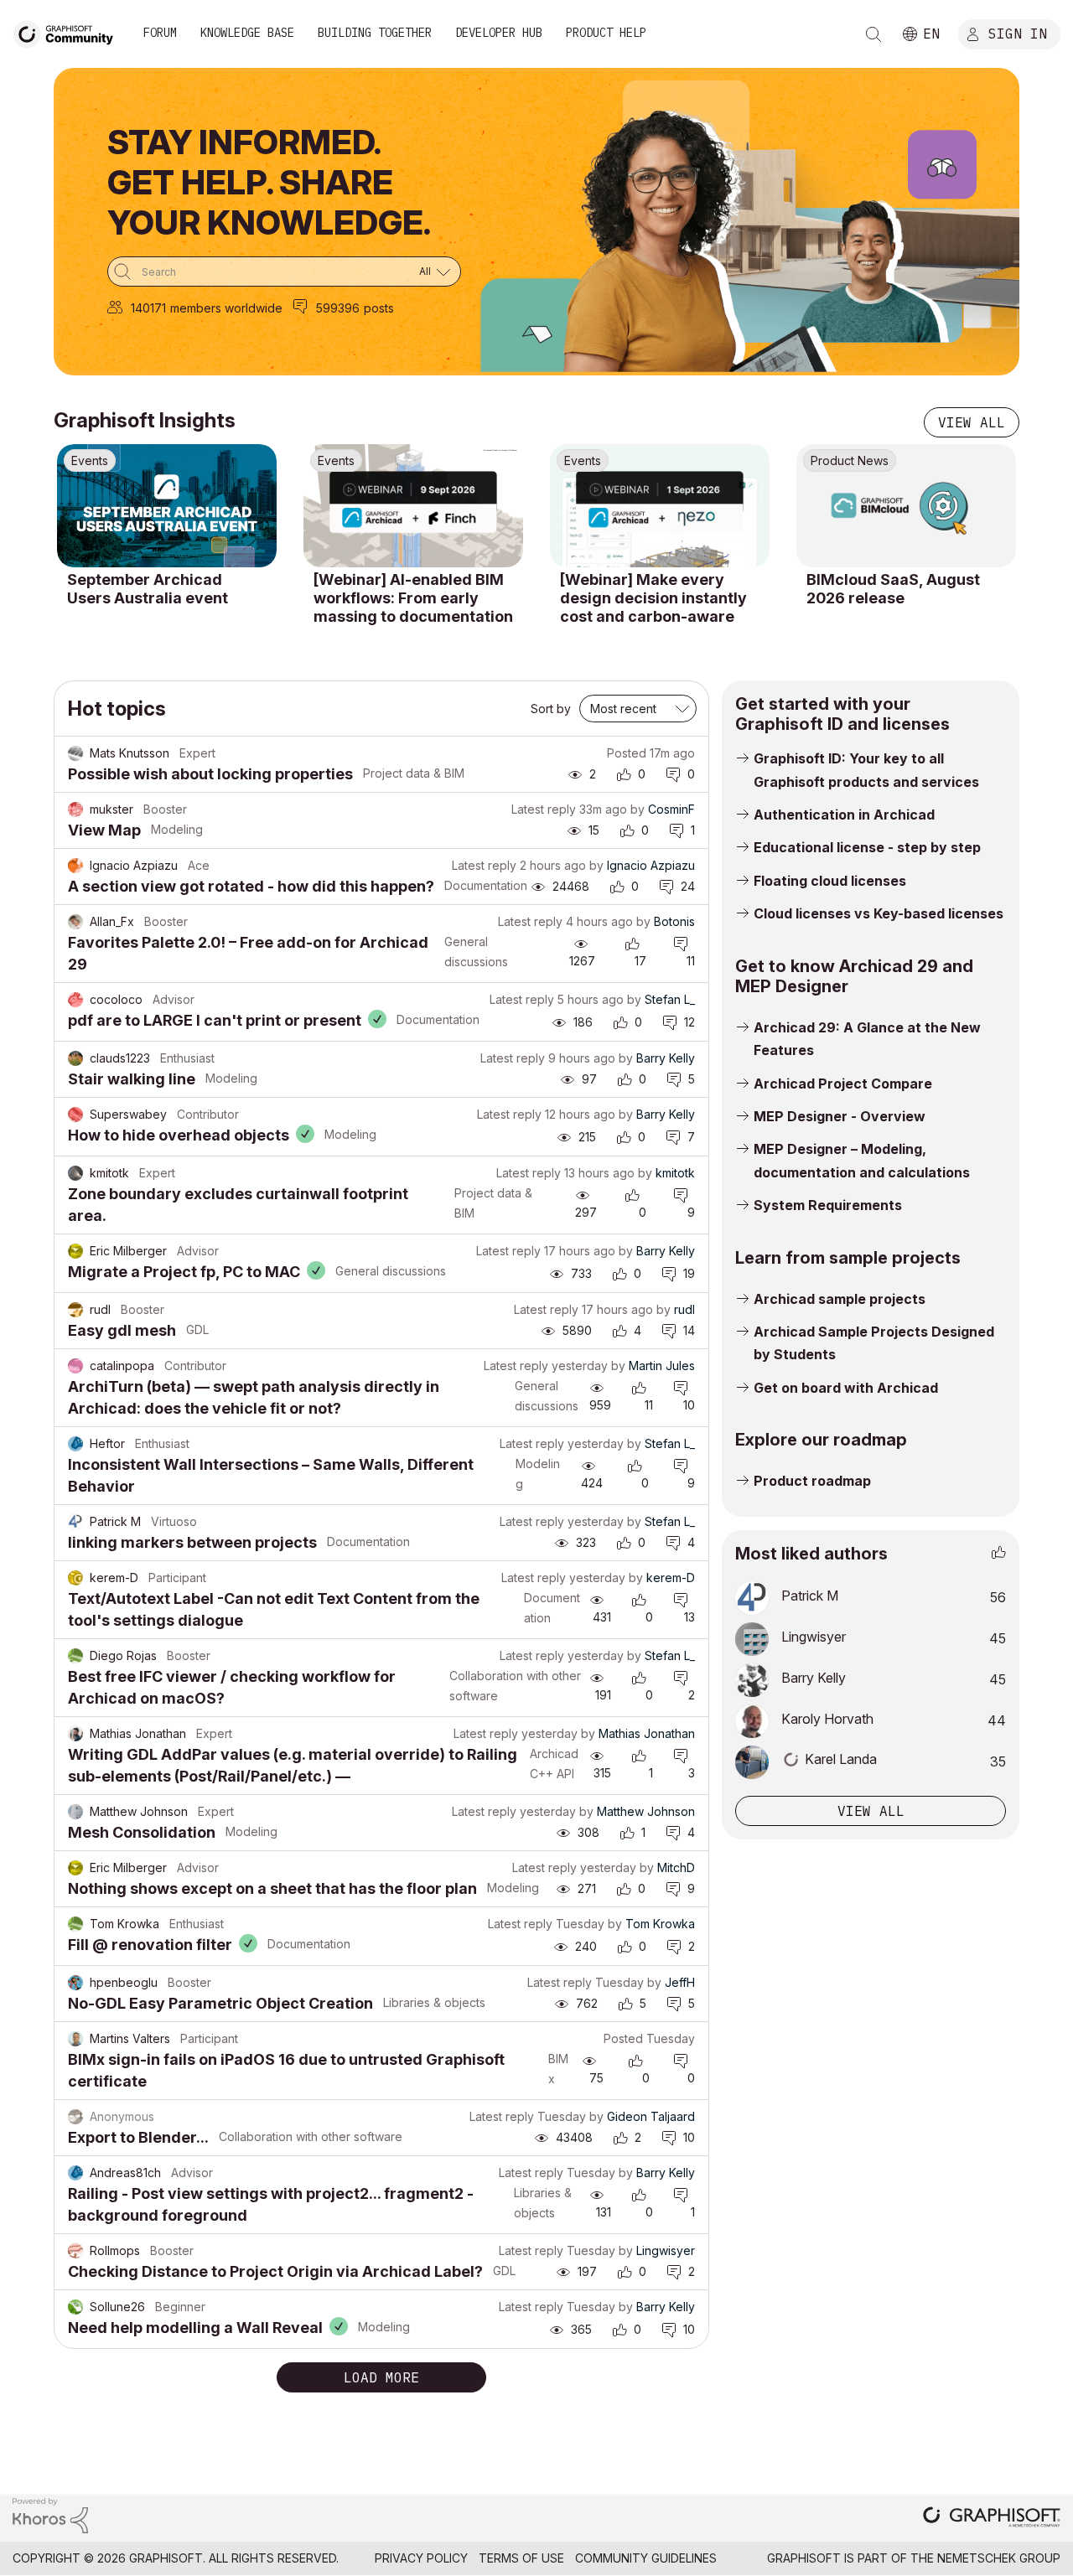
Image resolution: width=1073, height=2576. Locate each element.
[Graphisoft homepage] (992, 2519)
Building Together (375, 33)
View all (972, 422)
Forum (160, 33)
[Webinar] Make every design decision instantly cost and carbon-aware (653, 597)
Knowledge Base (247, 33)
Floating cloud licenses (830, 881)
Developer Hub (499, 33)
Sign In (1018, 33)
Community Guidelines (646, 2558)
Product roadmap (812, 1481)
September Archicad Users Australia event (148, 589)
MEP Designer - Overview (840, 1116)
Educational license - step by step (867, 847)
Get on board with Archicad (846, 1388)
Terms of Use (521, 2558)
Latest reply (544, 809)
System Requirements (828, 1205)
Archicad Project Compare (843, 1084)
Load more (381, 2377)
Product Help (606, 33)
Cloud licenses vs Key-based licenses (879, 913)
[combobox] (284, 272)
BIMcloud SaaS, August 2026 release (893, 589)
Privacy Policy (421, 2558)
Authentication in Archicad (844, 815)
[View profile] (75, 753)
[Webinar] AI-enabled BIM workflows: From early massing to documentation (413, 597)
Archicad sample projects (840, 1299)
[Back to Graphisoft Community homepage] (69, 32)
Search (873, 34)
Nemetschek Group (999, 2558)
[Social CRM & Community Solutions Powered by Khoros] (50, 2514)
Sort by (551, 709)
